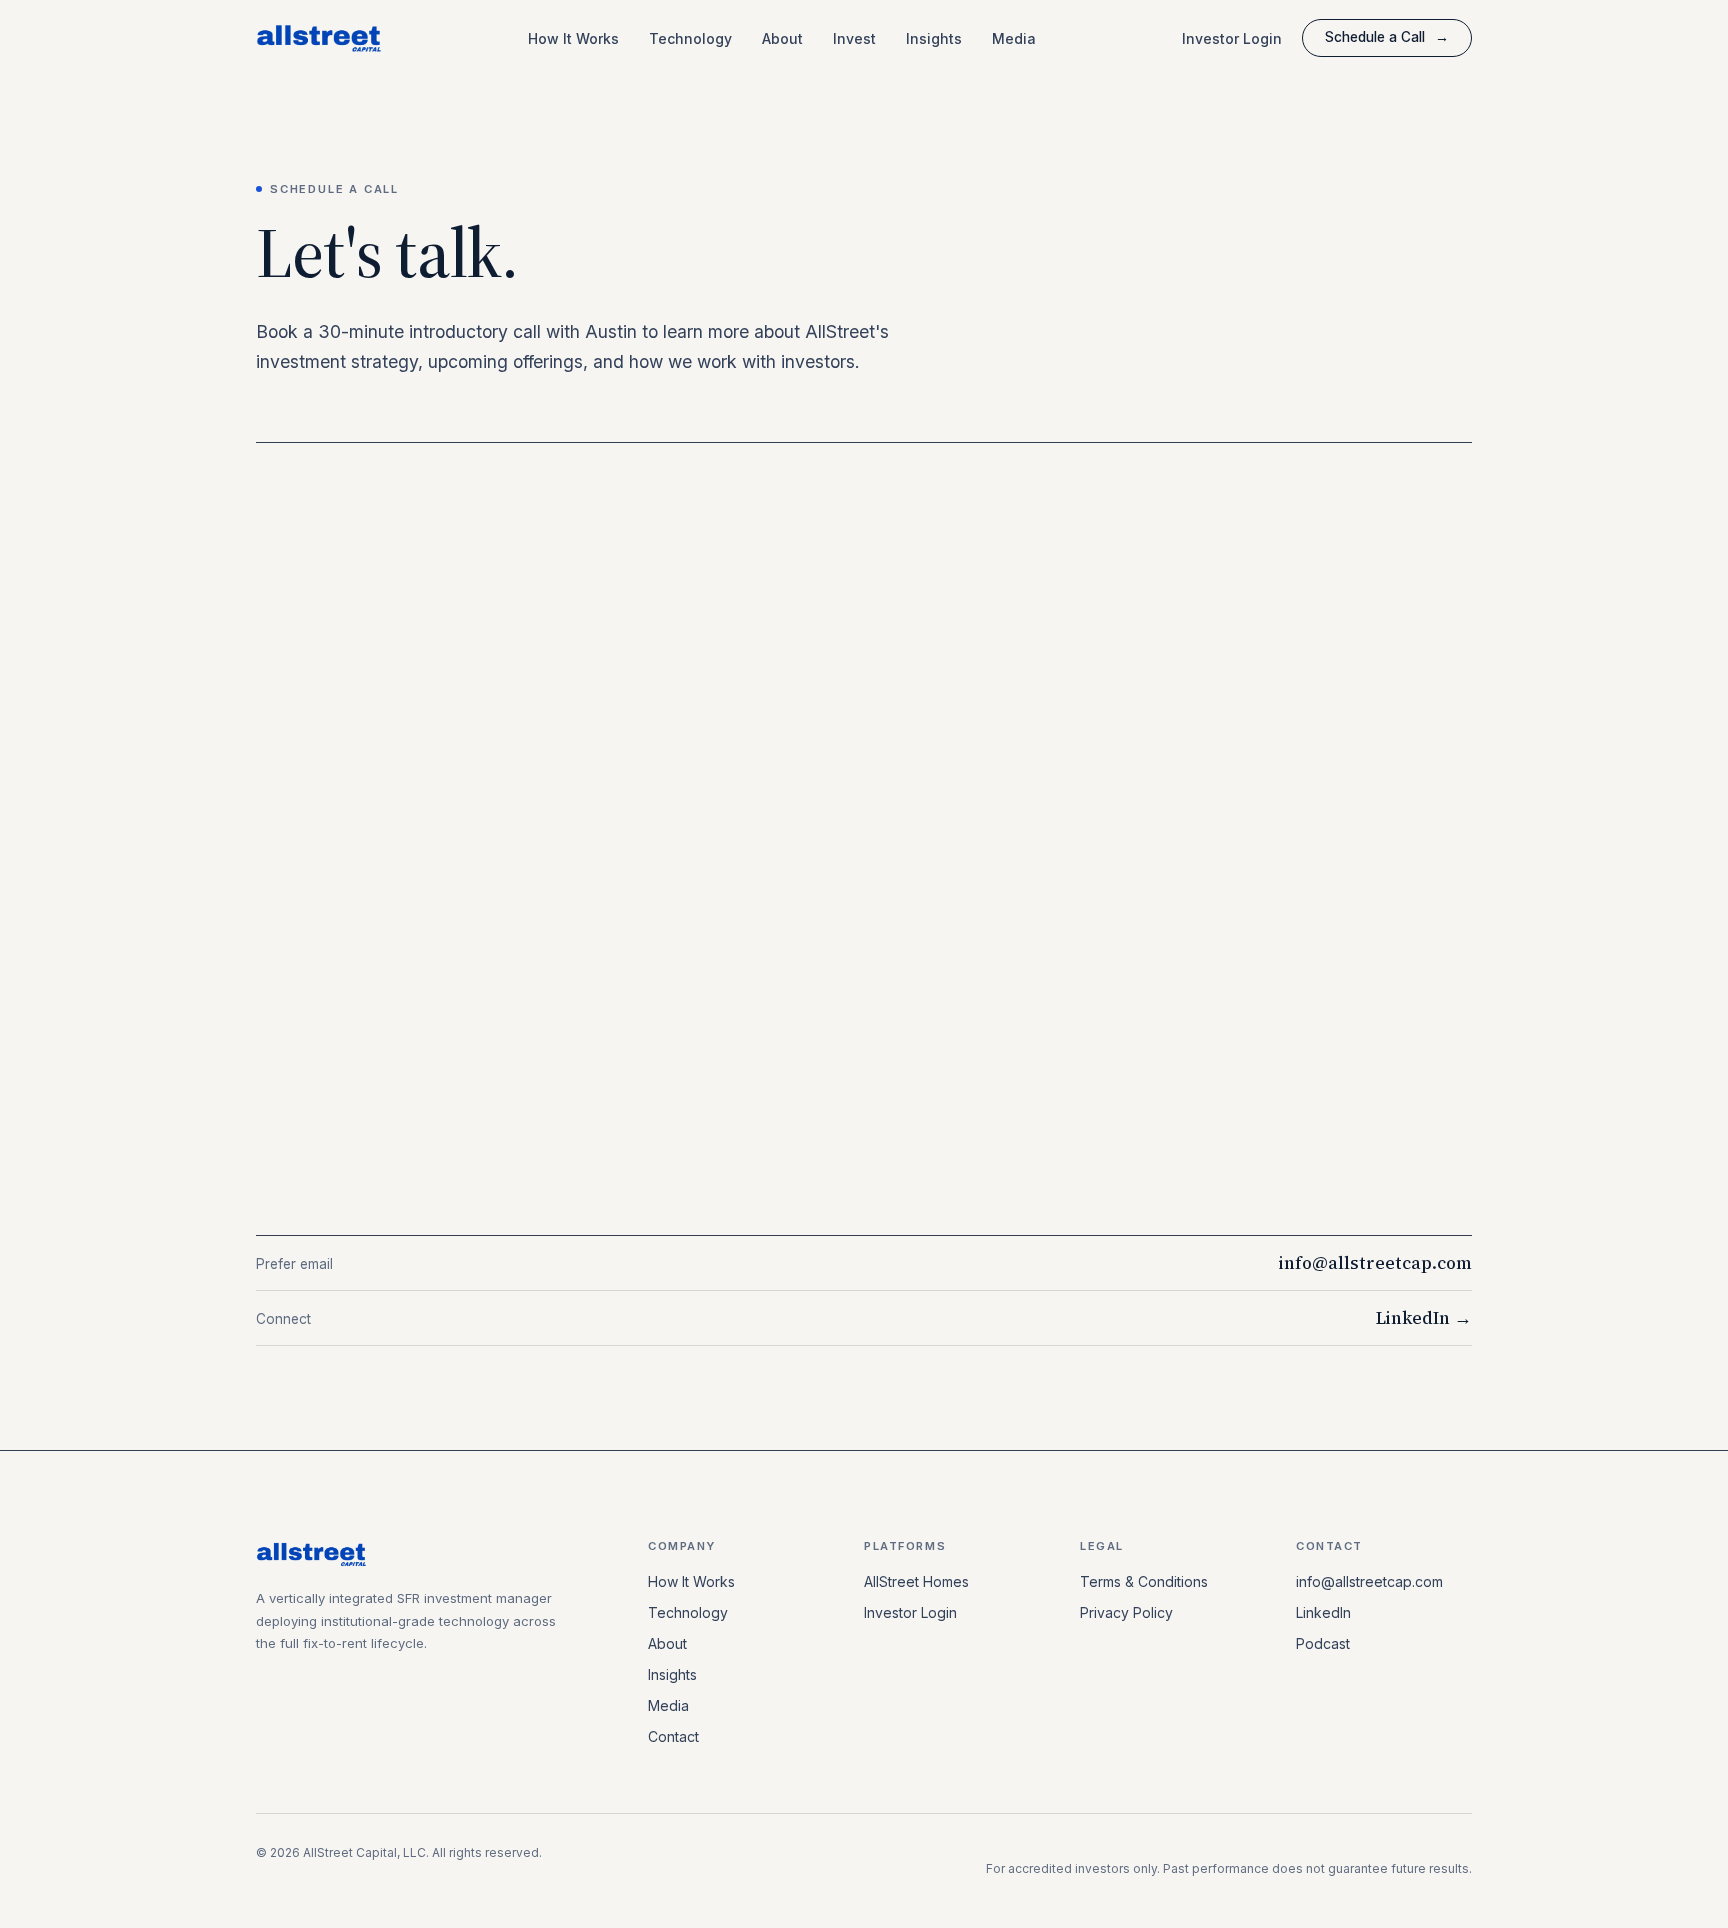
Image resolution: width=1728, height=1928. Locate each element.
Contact (673, 1736)
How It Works (573, 38)
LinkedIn (1323, 1612)
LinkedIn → (1424, 1318)
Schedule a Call (1387, 37)
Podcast (1323, 1643)
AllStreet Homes (916, 1581)
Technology (690, 38)
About (782, 38)
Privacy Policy (1126, 1612)
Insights (934, 38)
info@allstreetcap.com (1375, 1263)
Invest (854, 38)
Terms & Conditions (1144, 1581)
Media (1014, 38)
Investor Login (1232, 38)
